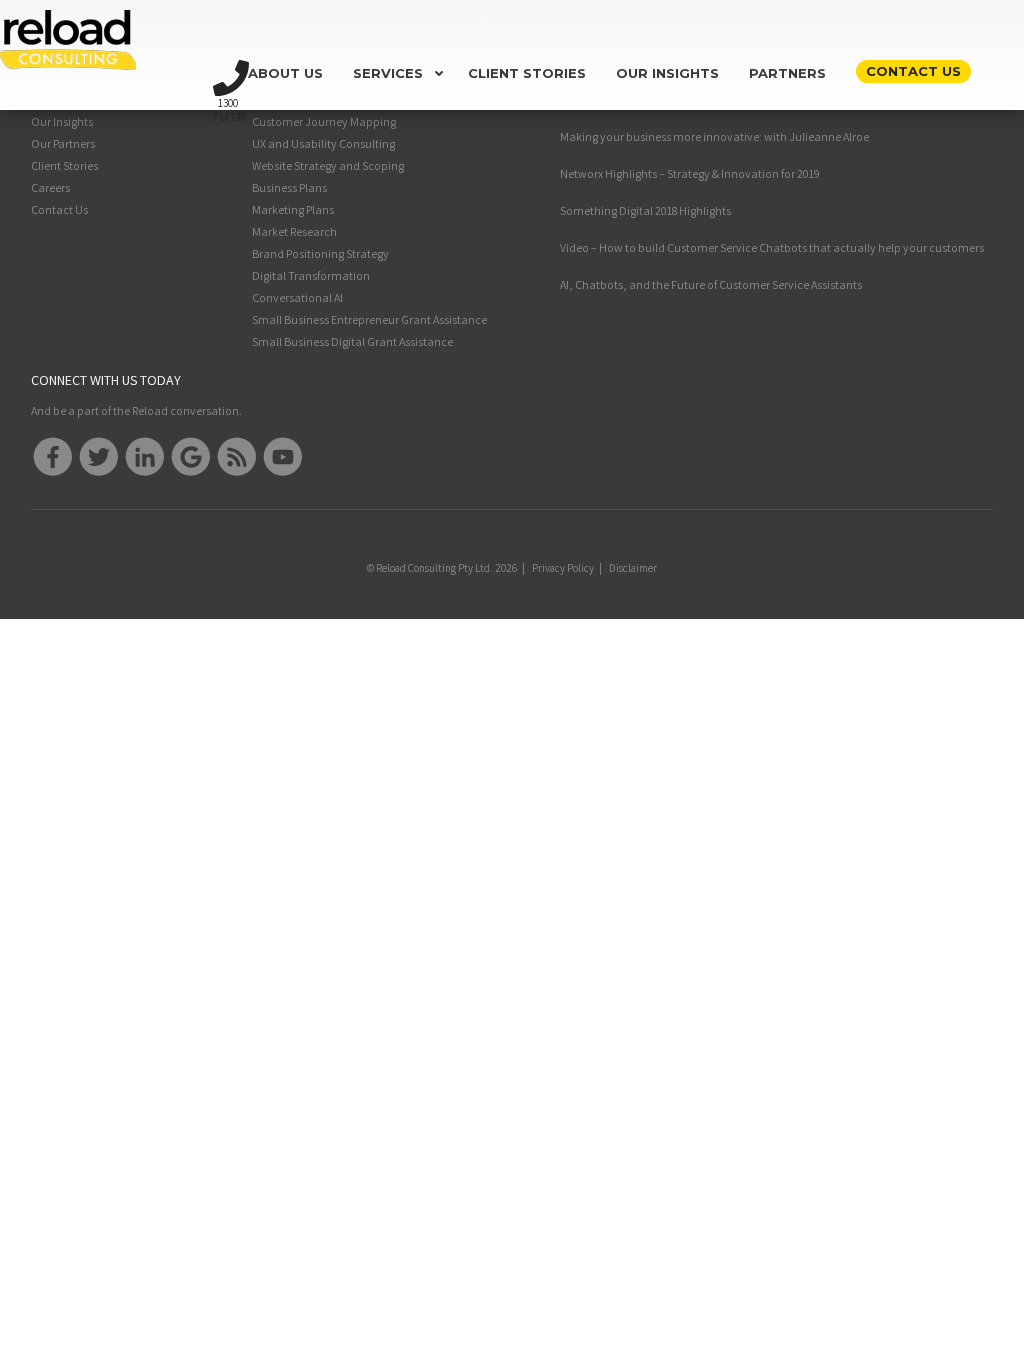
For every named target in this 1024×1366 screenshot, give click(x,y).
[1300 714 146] (231, 67)
